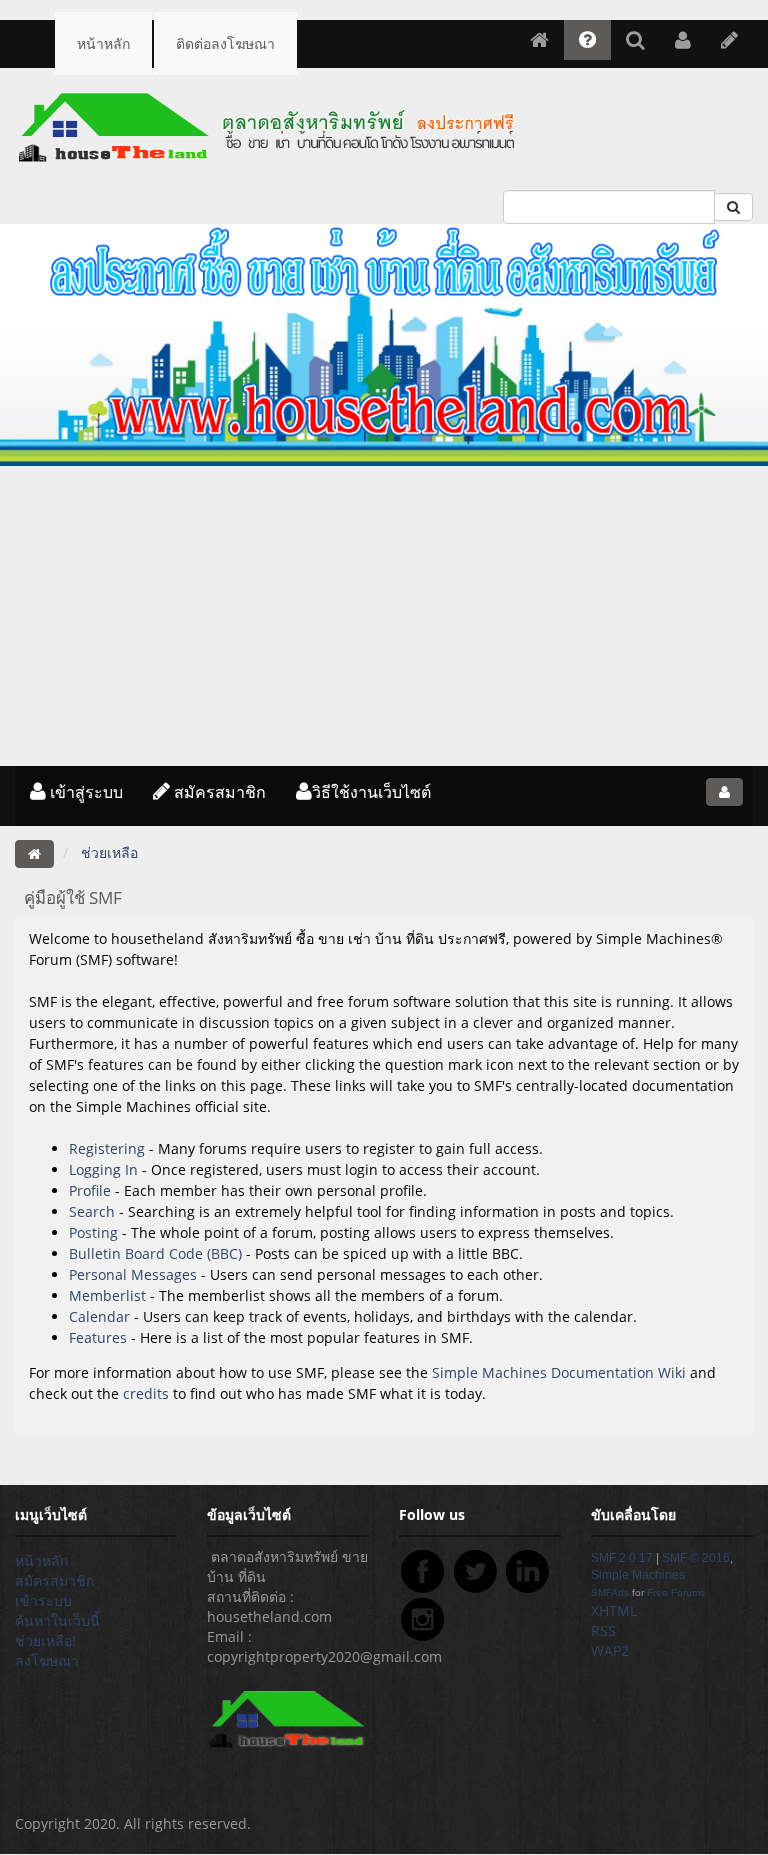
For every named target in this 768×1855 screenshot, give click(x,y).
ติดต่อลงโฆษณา (225, 43)
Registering (107, 1148)
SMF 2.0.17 (622, 1558)
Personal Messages (133, 1274)
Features (98, 1337)
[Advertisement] (384, 616)
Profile (90, 1190)
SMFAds (610, 1592)
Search (92, 1211)
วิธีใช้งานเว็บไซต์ (371, 792)
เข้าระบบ (43, 1600)
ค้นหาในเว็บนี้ (57, 1620)
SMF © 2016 (696, 1558)
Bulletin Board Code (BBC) (155, 1253)
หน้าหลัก (103, 43)
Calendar (99, 1316)
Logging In (103, 1169)
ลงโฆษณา (47, 1660)
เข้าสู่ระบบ (84, 792)
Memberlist (107, 1295)
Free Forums (676, 1592)
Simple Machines (638, 1575)
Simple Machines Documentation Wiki (559, 1372)
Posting (93, 1232)
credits (146, 1393)
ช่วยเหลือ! (45, 1640)
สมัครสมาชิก (218, 792)
